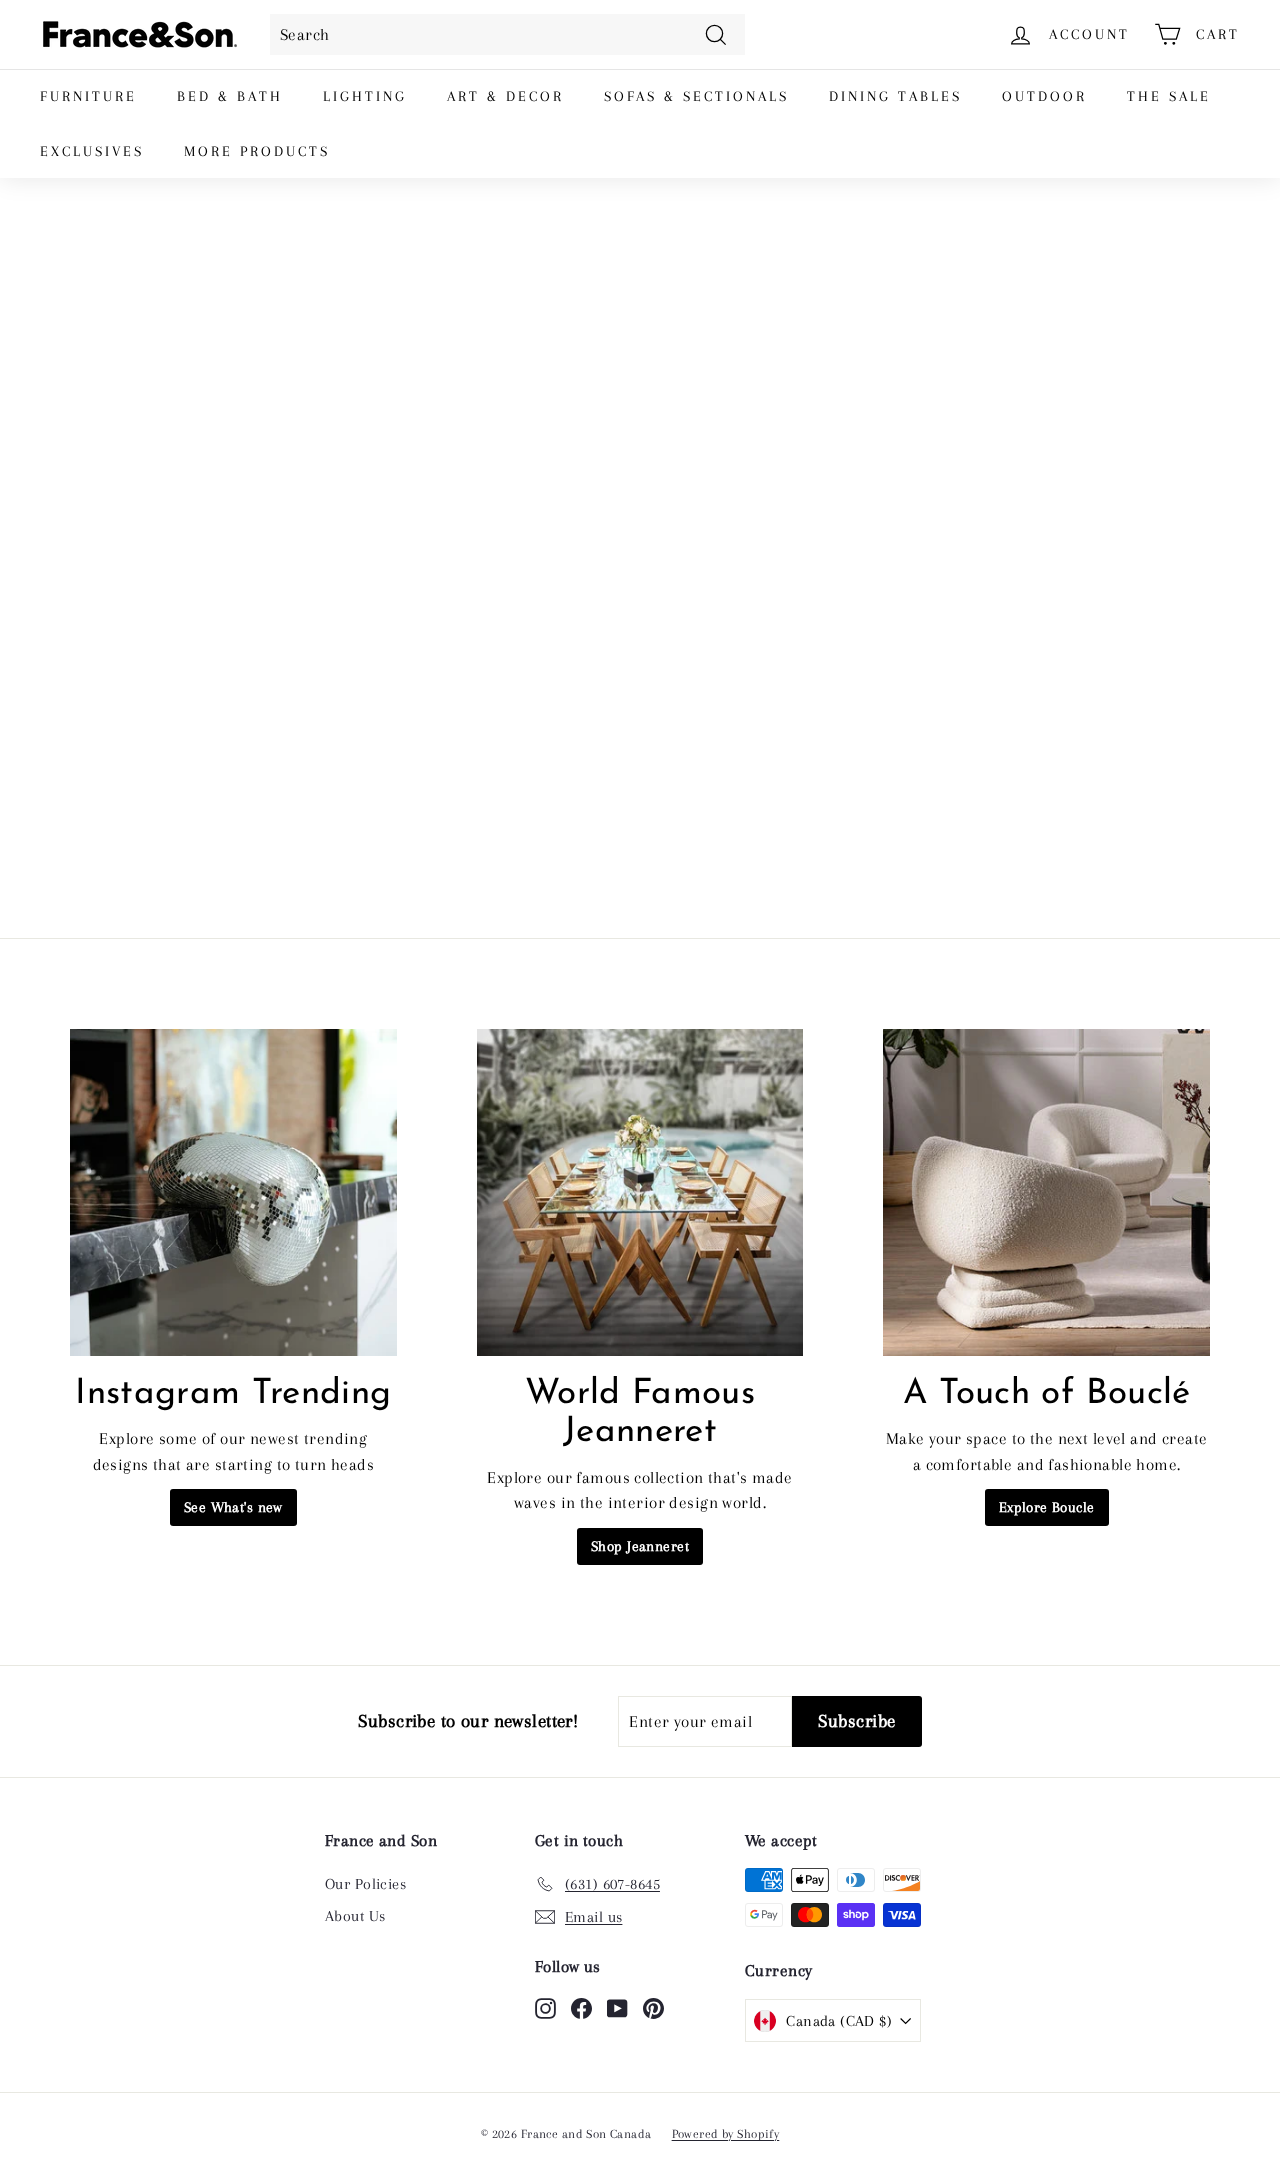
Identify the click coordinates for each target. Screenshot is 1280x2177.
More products (257, 151)
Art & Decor (505, 96)
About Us (355, 1916)
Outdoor (1044, 96)
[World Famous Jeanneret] (640, 1192)
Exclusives (92, 151)
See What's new (233, 1507)
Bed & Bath (230, 96)
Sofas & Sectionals (696, 96)
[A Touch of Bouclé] (1046, 1192)
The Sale (1169, 96)
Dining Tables (895, 96)
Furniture (88, 96)
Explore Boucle (1047, 1507)
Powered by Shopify (726, 2134)
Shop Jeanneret (640, 1546)
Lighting (365, 96)
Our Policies (365, 1884)
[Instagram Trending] (233, 1192)
